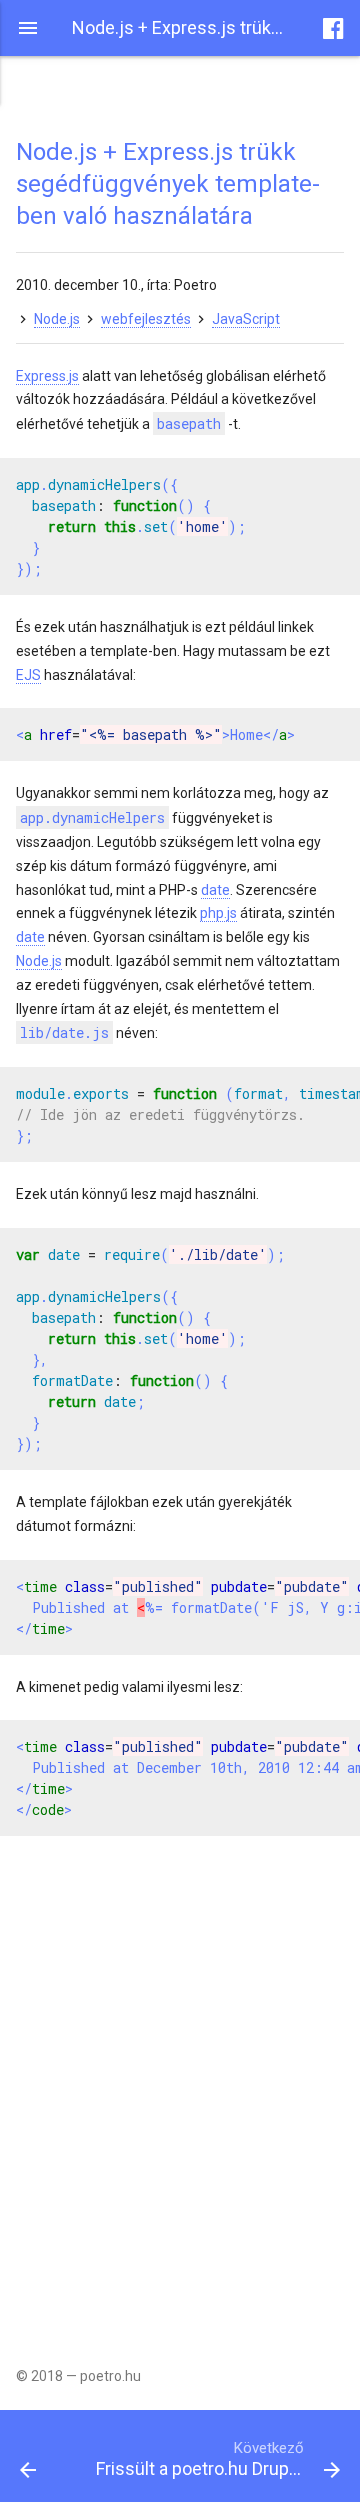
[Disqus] (180, 2086)
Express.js (47, 376)
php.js (218, 913)
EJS (28, 675)
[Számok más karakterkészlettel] (48, 2456)
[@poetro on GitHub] (333, 28)
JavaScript (246, 319)
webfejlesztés (146, 319)
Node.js (57, 319)
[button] (28, 28)
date (215, 890)
